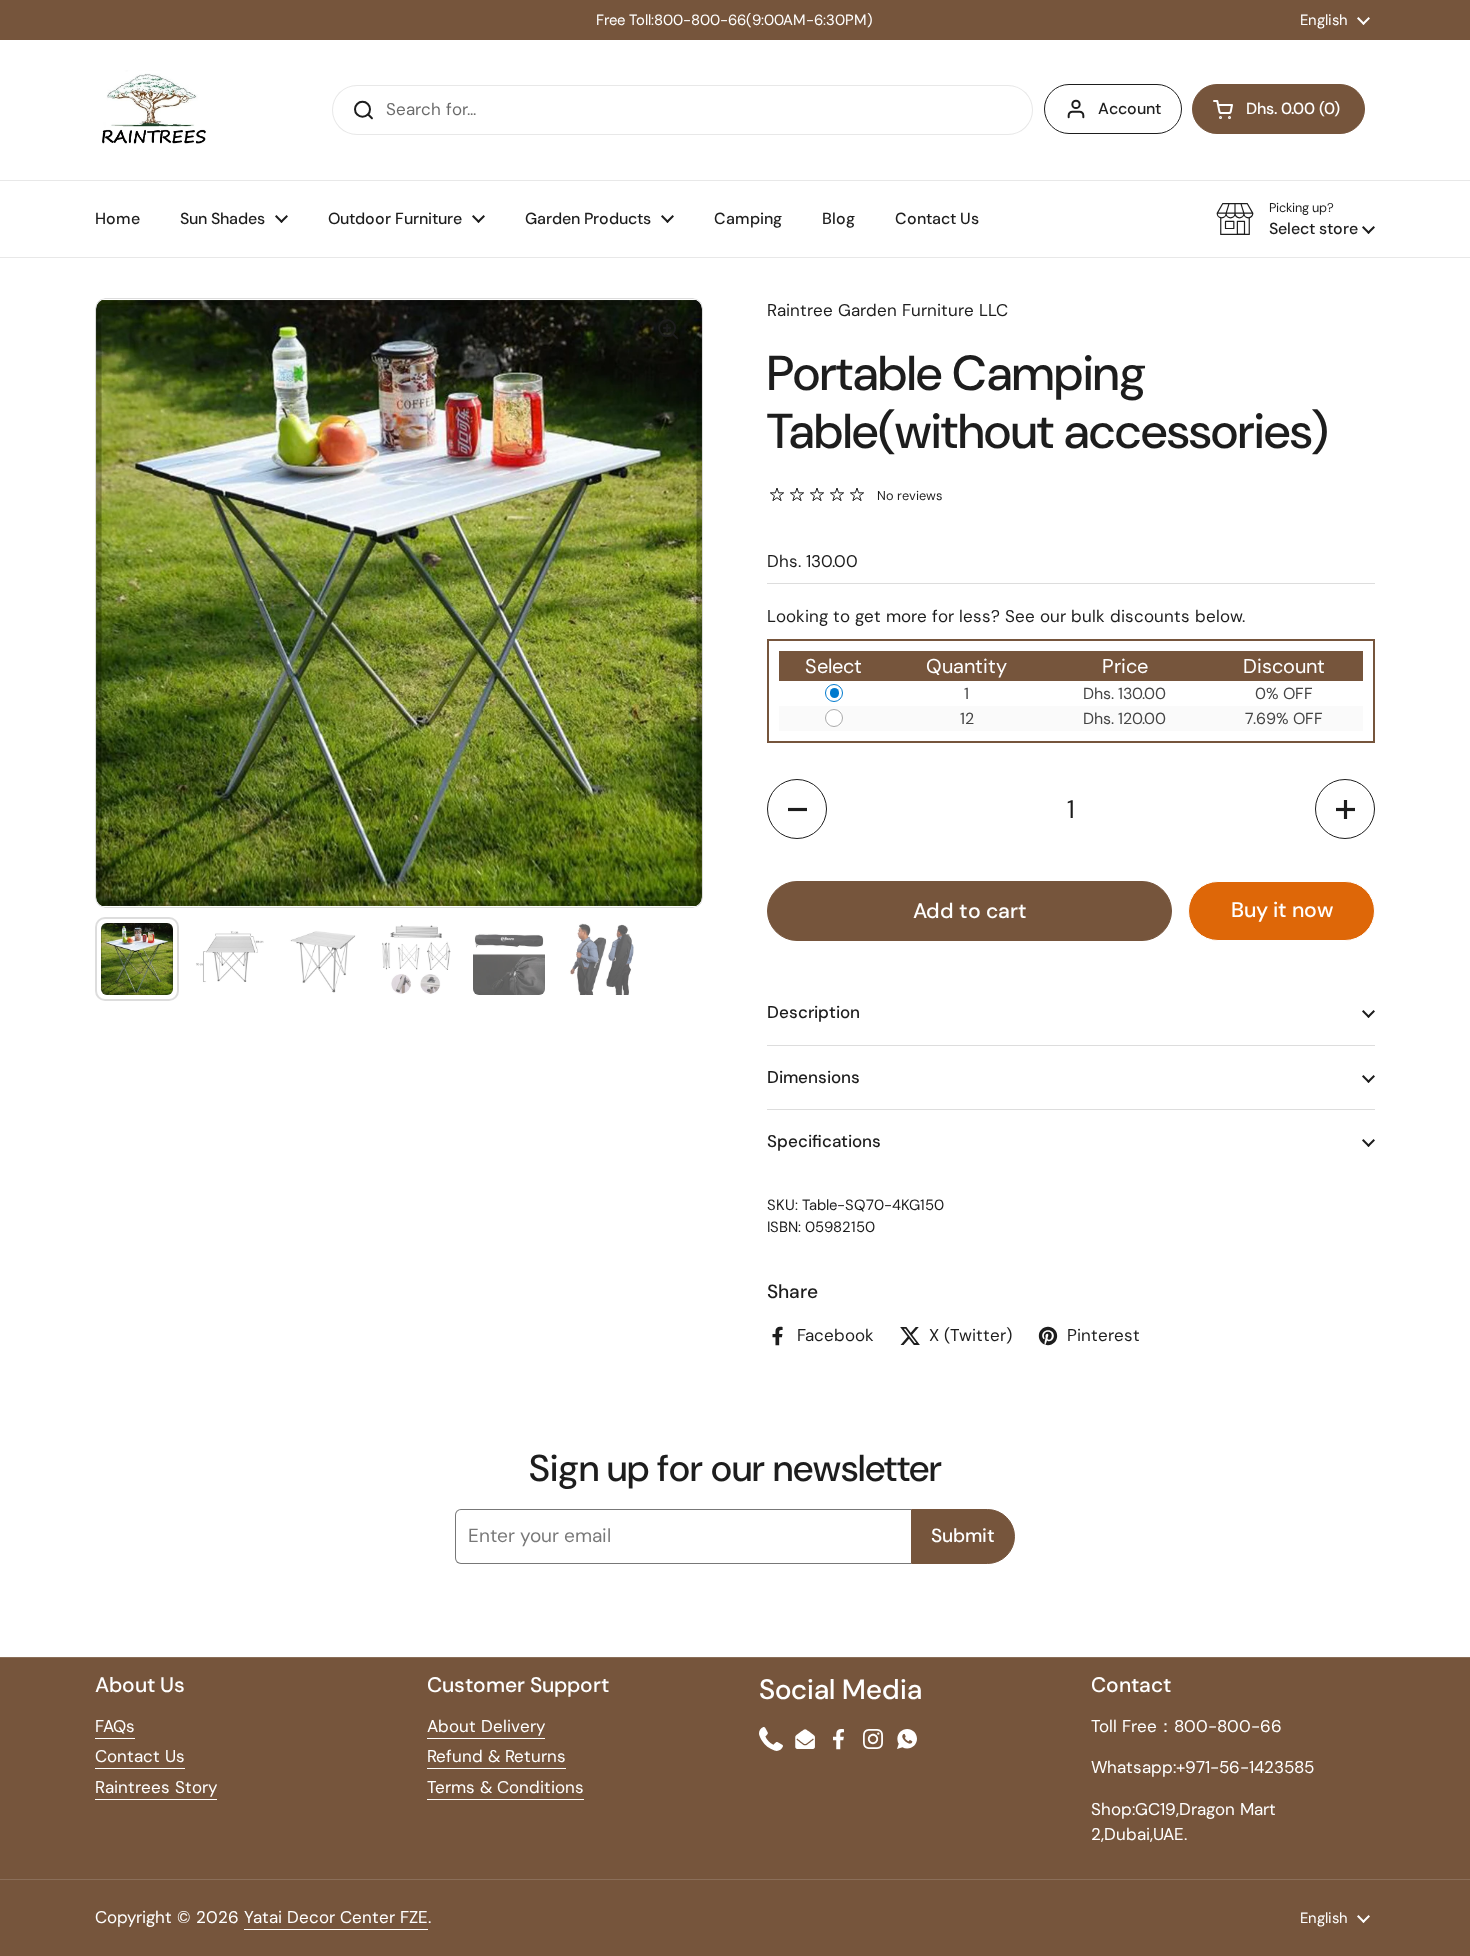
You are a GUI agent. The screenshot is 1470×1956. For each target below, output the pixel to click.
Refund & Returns (496, 1756)
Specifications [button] (824, 1141)
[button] (1295, 219)
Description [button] (813, 1012)
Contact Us (140, 1756)
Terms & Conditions (505, 1787)
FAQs (115, 1726)
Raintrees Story (156, 1787)
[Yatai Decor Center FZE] (153, 110)
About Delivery (486, 1726)
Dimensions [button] (813, 1077)
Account (1129, 108)
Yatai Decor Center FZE (336, 1917)
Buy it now (1282, 910)
